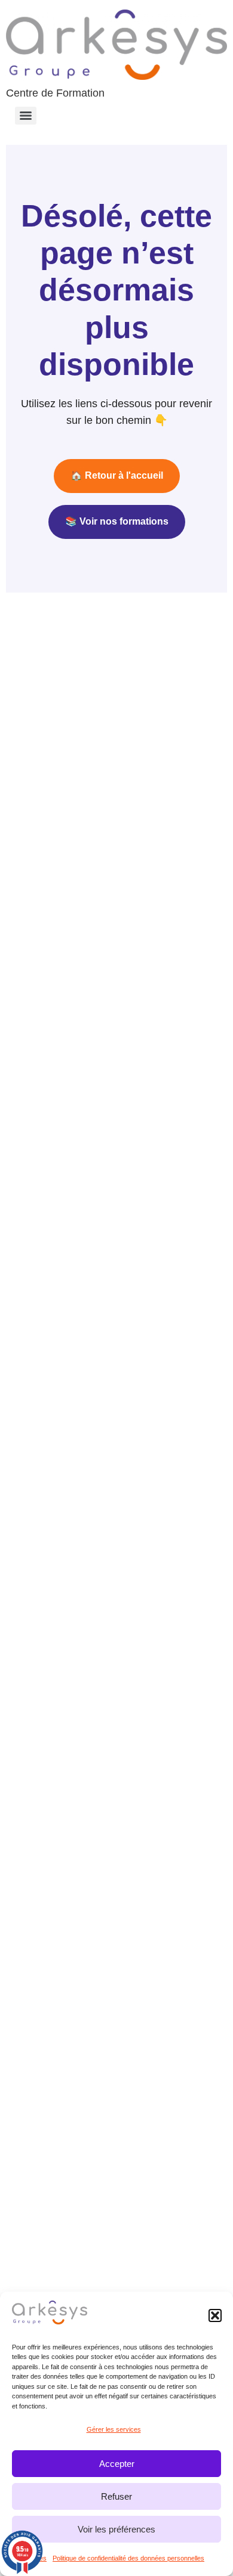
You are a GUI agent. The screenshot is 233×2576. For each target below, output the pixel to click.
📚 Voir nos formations (117, 521)
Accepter (117, 2464)
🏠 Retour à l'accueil (117, 475)
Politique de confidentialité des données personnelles (128, 2558)
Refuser (116, 2496)
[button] (215, 2315)
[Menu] (26, 116)
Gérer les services (114, 2429)
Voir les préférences (116, 2529)
